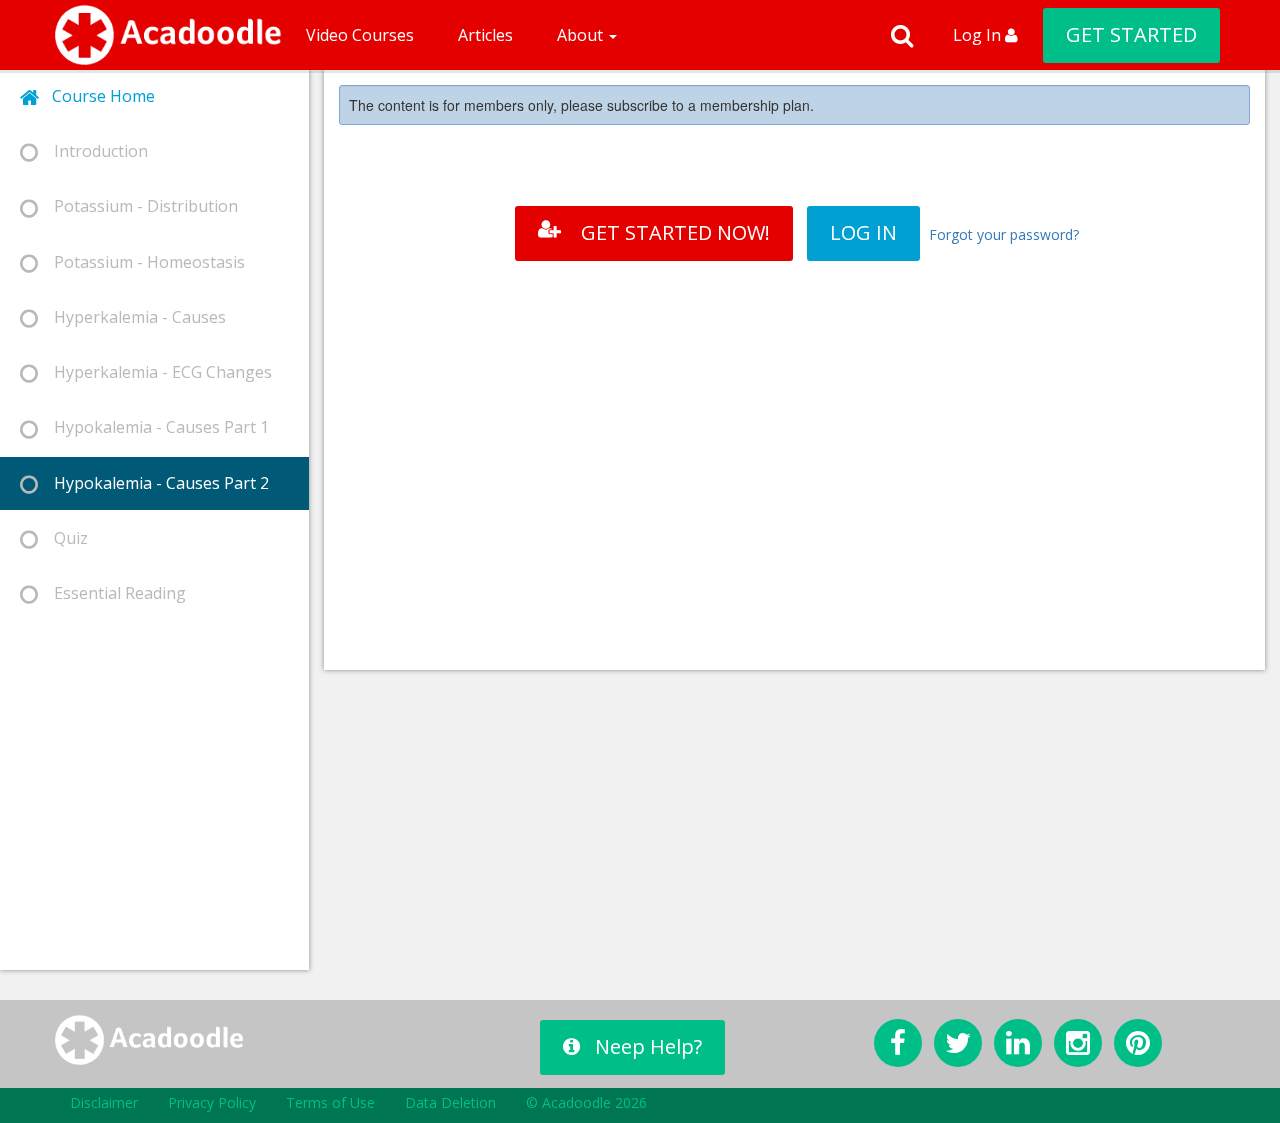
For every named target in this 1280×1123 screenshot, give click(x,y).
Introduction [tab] (93, 151)
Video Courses (360, 35)
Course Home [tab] (97, 96)
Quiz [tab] (63, 538)
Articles (485, 35)
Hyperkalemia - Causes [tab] (132, 317)
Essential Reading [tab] (112, 593)
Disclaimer (104, 1102)
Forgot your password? (1004, 234)
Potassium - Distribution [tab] (138, 206)
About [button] (582, 35)
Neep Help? (648, 1046)
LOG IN (863, 232)
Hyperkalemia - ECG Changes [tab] (155, 372)
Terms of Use (330, 1102)
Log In (979, 35)
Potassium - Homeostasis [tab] (141, 262)
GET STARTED (1131, 34)
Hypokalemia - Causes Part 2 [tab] (153, 483)
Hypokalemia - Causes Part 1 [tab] (153, 427)
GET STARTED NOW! (675, 232)
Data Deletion (450, 1102)
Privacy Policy (212, 1102)
